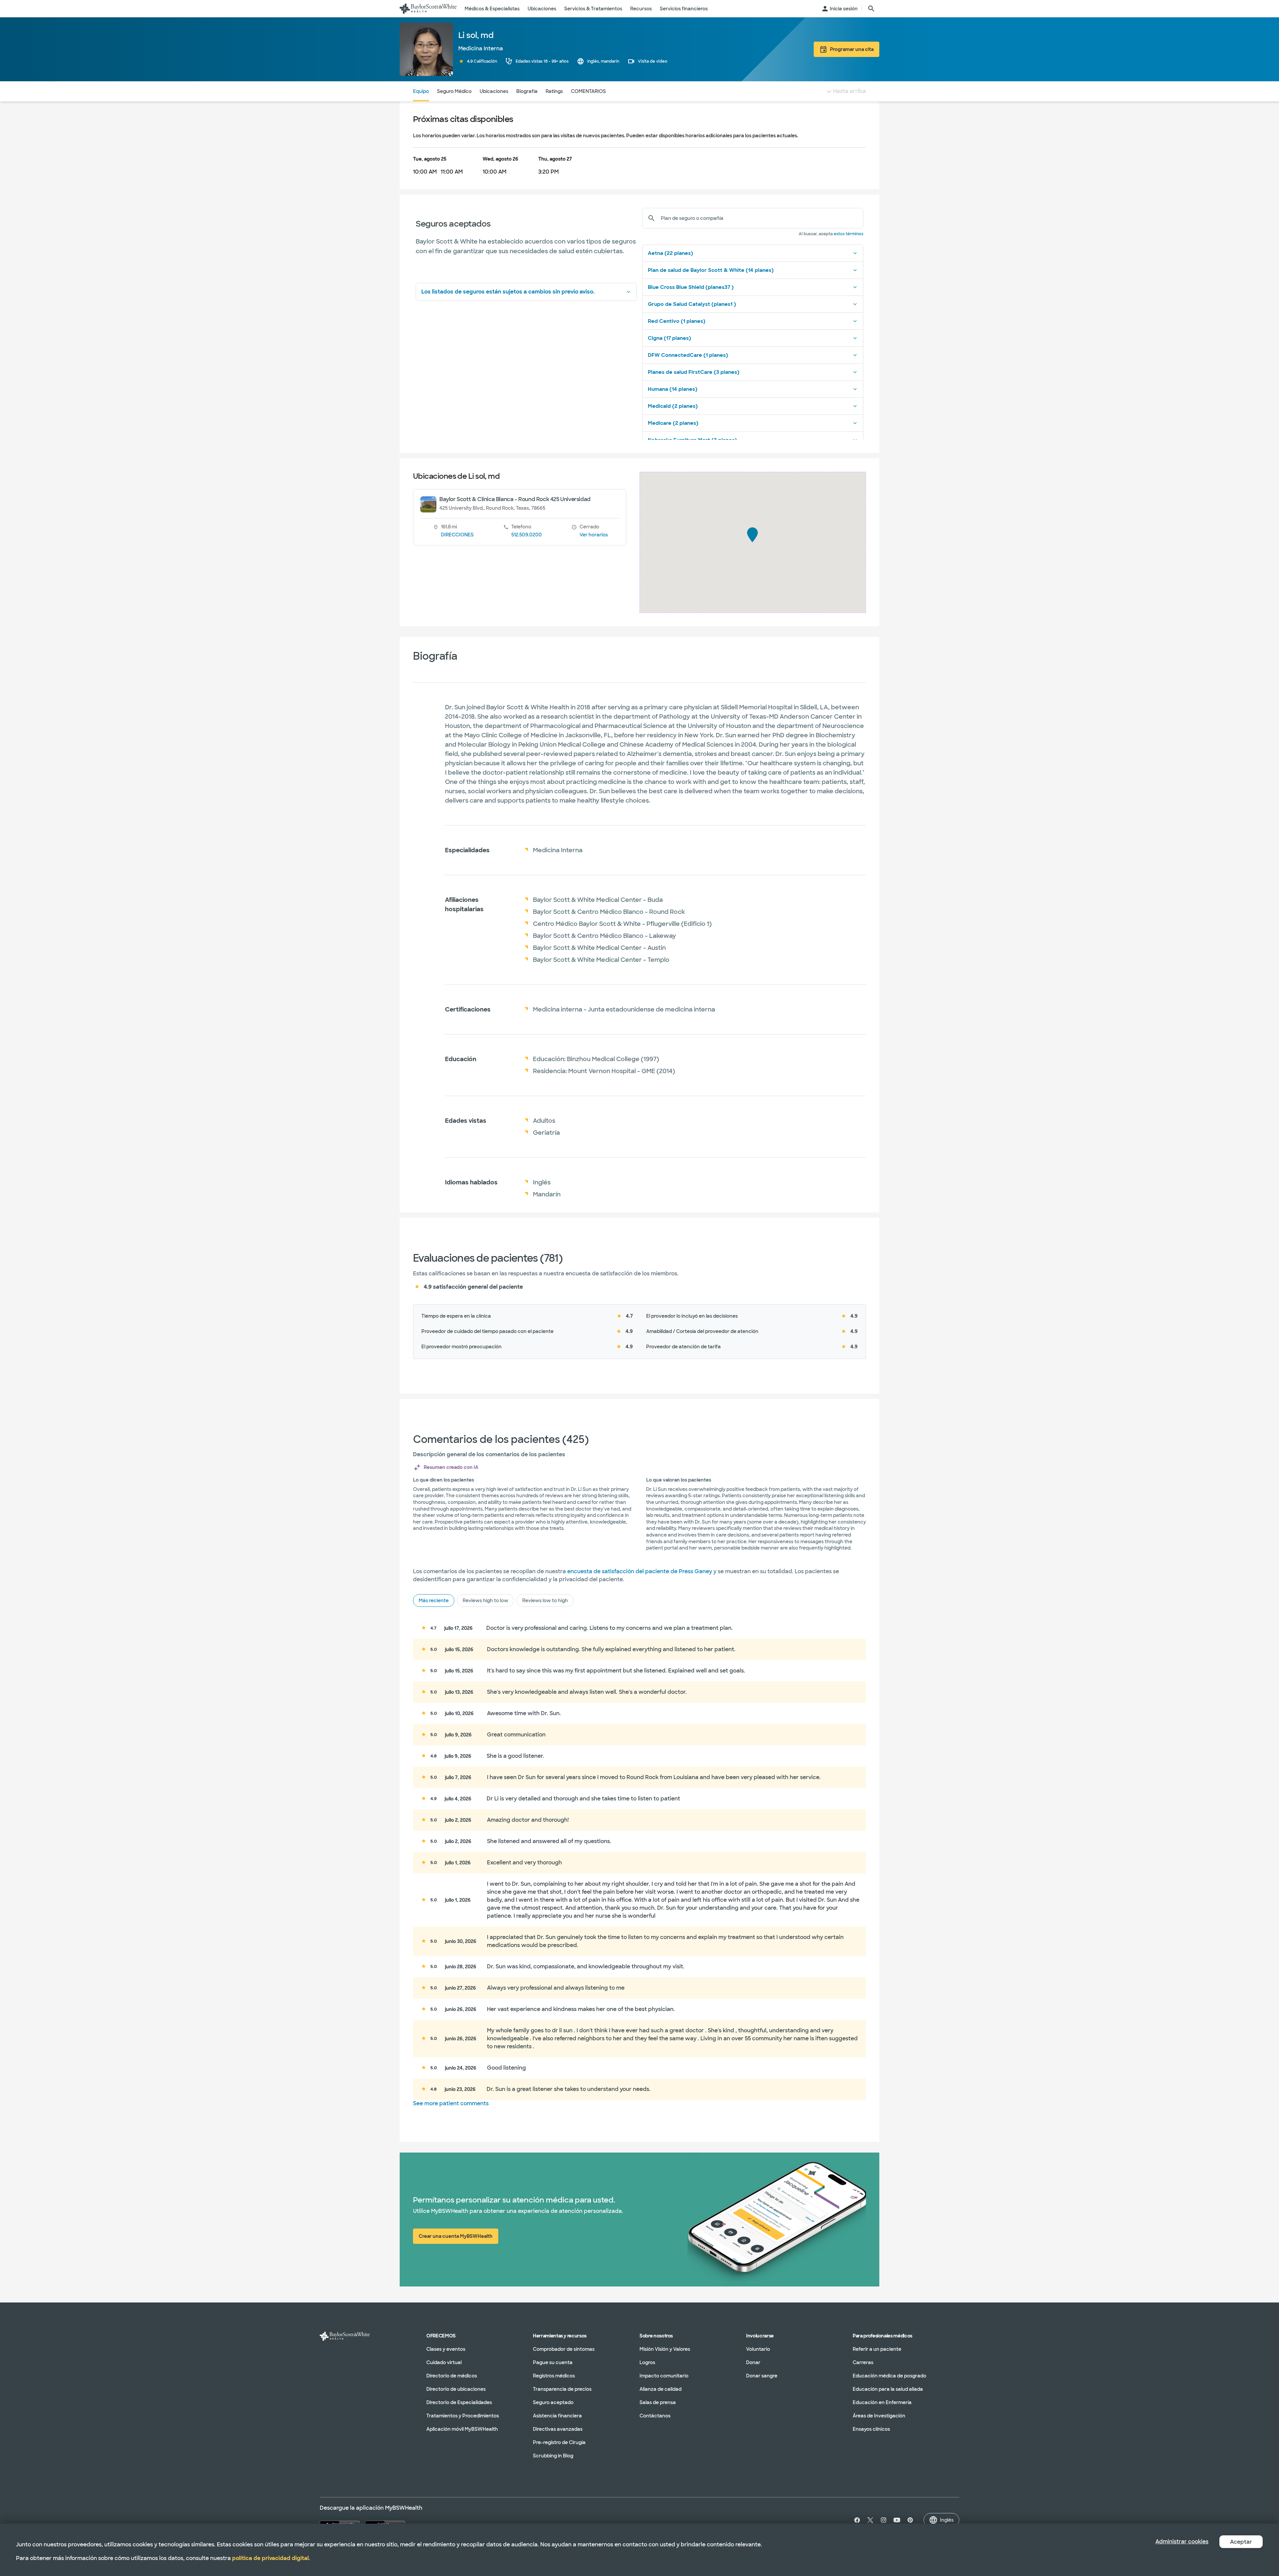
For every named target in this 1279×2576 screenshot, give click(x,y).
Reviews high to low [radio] (485, 1601)
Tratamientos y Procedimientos (463, 2416)
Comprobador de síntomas (564, 2349)
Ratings (554, 91)
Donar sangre (762, 2376)
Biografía (527, 91)
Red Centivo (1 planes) (677, 321)
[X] (870, 2520)
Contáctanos (655, 2416)
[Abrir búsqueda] (871, 9)
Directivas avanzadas (558, 2429)
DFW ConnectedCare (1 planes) (688, 355)
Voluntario (758, 2349)
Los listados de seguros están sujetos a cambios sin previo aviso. (508, 292)
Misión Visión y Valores (665, 2349)
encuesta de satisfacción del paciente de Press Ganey (640, 1571)
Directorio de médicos (452, 2376)
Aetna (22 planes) (670, 253)
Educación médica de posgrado (889, 2376)
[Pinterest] (910, 2520)
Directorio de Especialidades (459, 2402)
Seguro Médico (454, 91)
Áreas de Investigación (879, 2416)
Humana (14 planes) (673, 389)
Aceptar (1241, 2542)
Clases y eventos (446, 2349)
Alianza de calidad (660, 2389)
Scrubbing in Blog (553, 2456)
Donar (753, 2362)
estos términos (849, 234)
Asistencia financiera (557, 2416)
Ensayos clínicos (871, 2429)
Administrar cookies (1182, 2542)
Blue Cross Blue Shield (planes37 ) (691, 287)
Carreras (863, 2362)
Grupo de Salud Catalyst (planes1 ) (692, 304)
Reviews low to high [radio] (545, 1601)
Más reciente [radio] (434, 1601)
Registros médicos (554, 2376)
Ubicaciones (494, 91)
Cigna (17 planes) (669, 338)
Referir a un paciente (877, 2349)
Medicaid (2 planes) (673, 406)
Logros (647, 2362)
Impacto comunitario (664, 2376)
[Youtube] (897, 2520)
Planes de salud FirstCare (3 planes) (694, 372)
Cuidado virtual (444, 2362)
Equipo (421, 91)
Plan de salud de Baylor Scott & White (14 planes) (711, 270)
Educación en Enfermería (882, 2402)
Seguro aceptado (553, 2402)
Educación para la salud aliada (888, 2389)
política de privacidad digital (270, 2558)
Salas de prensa (658, 2402)
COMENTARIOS (588, 91)
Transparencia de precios (562, 2389)
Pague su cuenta (553, 2362)
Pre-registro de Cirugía (559, 2442)
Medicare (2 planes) (673, 423)
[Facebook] (856, 2520)
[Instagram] (884, 2520)
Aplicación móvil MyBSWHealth (462, 2429)
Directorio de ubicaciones (456, 2389)
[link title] (428, 9)
